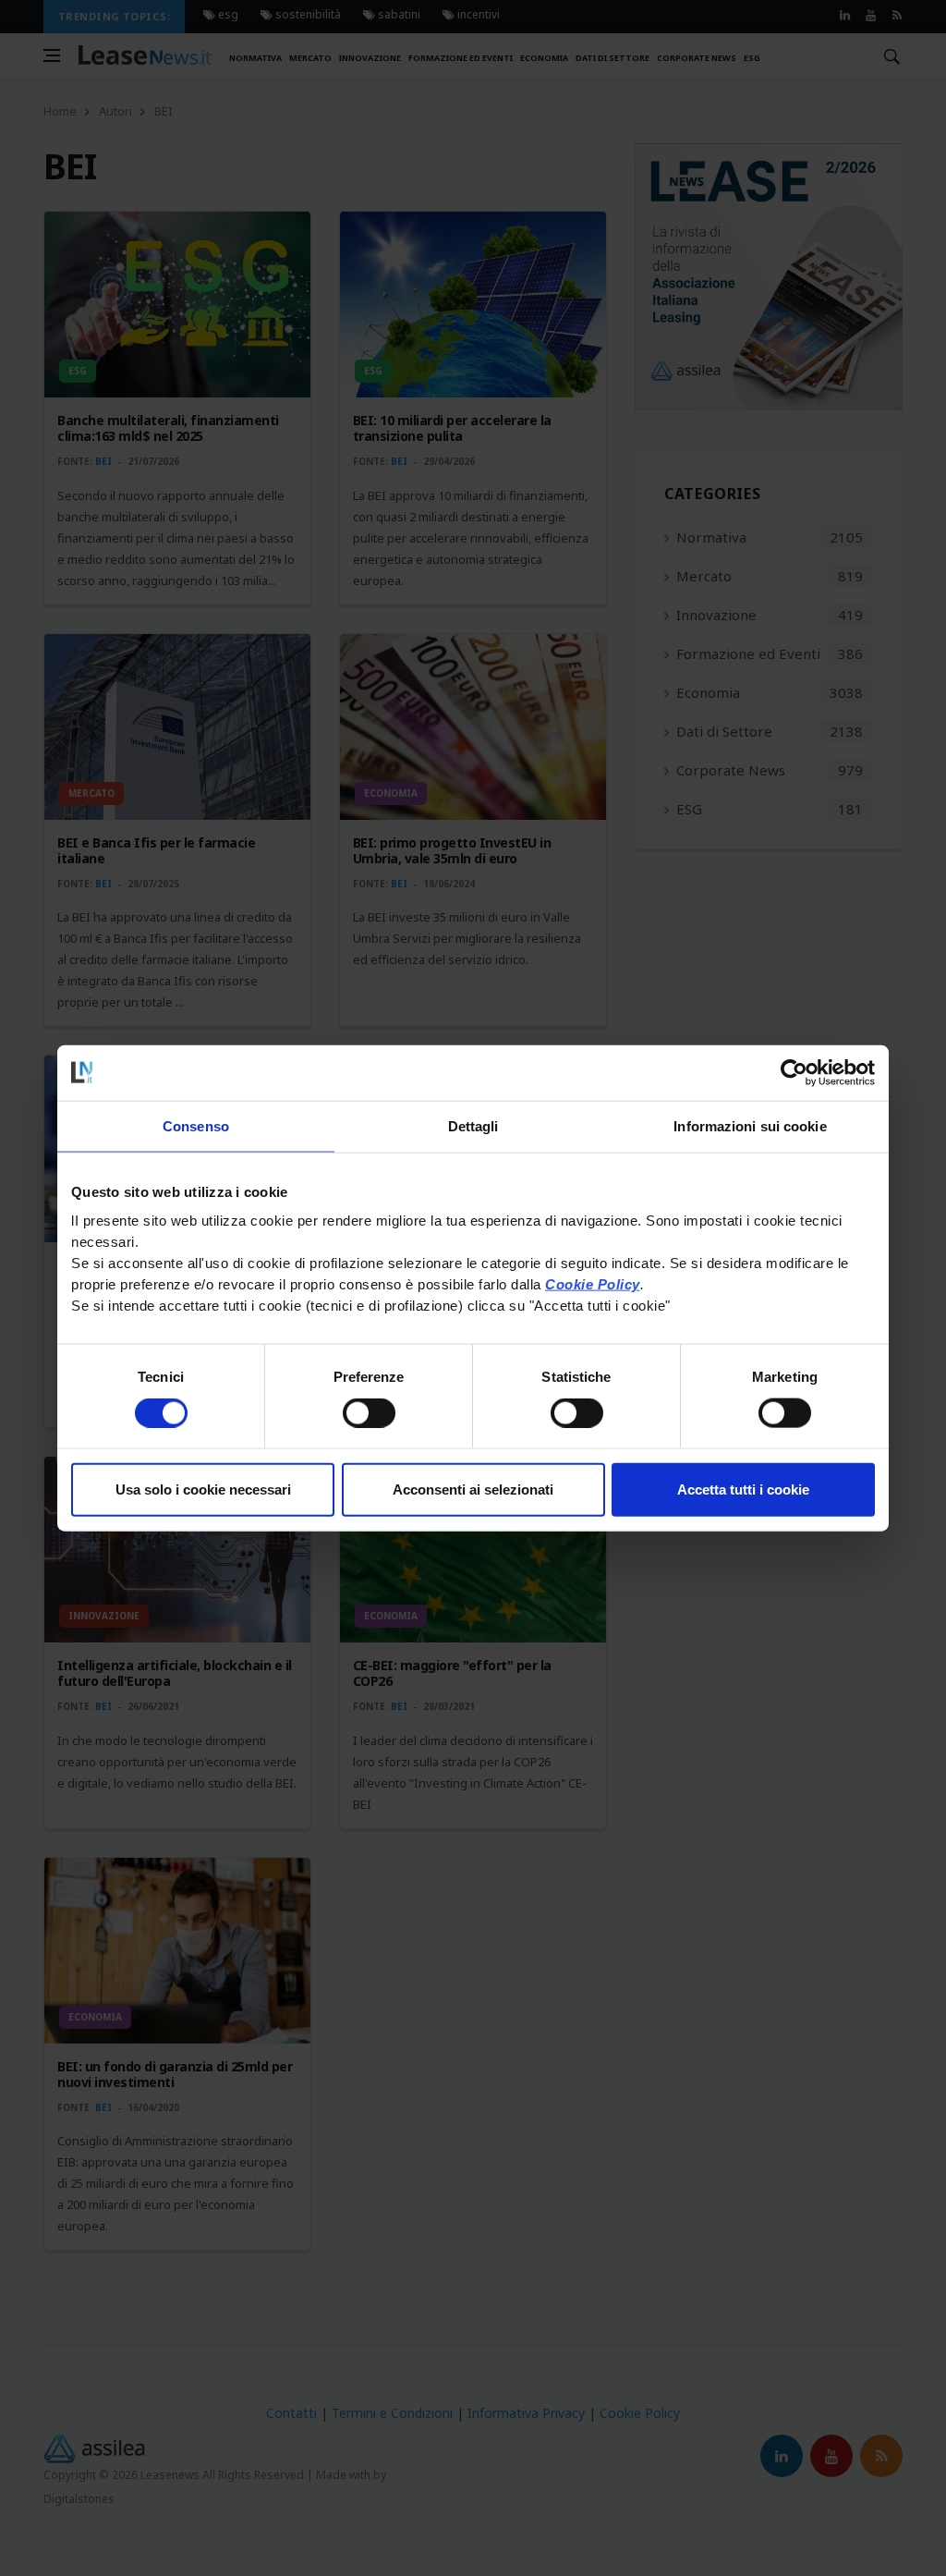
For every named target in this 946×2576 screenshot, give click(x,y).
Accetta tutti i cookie (743, 1489)
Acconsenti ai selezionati (473, 1489)
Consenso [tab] (196, 1125)
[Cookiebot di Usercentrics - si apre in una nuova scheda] (794, 1072)
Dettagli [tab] (473, 1125)
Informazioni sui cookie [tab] (750, 1125)
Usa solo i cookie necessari (203, 1489)
